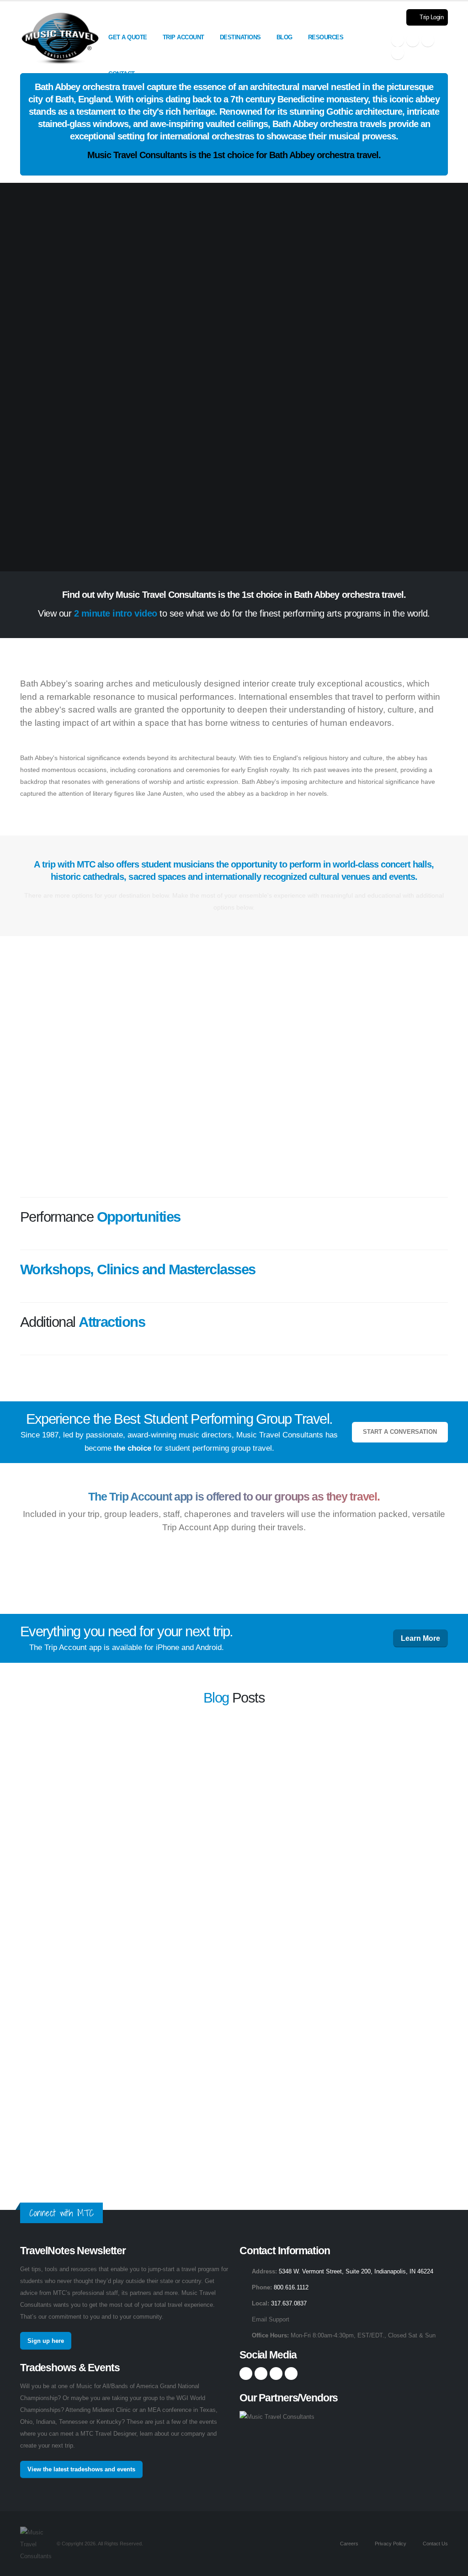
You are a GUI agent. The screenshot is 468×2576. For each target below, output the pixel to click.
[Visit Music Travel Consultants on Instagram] (413, 40)
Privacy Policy (390, 2544)
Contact (122, 74)
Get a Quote (128, 37)
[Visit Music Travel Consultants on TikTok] (398, 53)
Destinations (240, 37)
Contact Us (435, 2544)
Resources (326, 37)
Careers (348, 2544)
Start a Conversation (400, 1432)
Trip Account (183, 37)
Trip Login (431, 17)
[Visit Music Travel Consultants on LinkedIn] (428, 40)
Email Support (271, 2320)
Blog (285, 37)
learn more (373, 1759)
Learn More (420, 1638)
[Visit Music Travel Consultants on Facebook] (398, 40)
